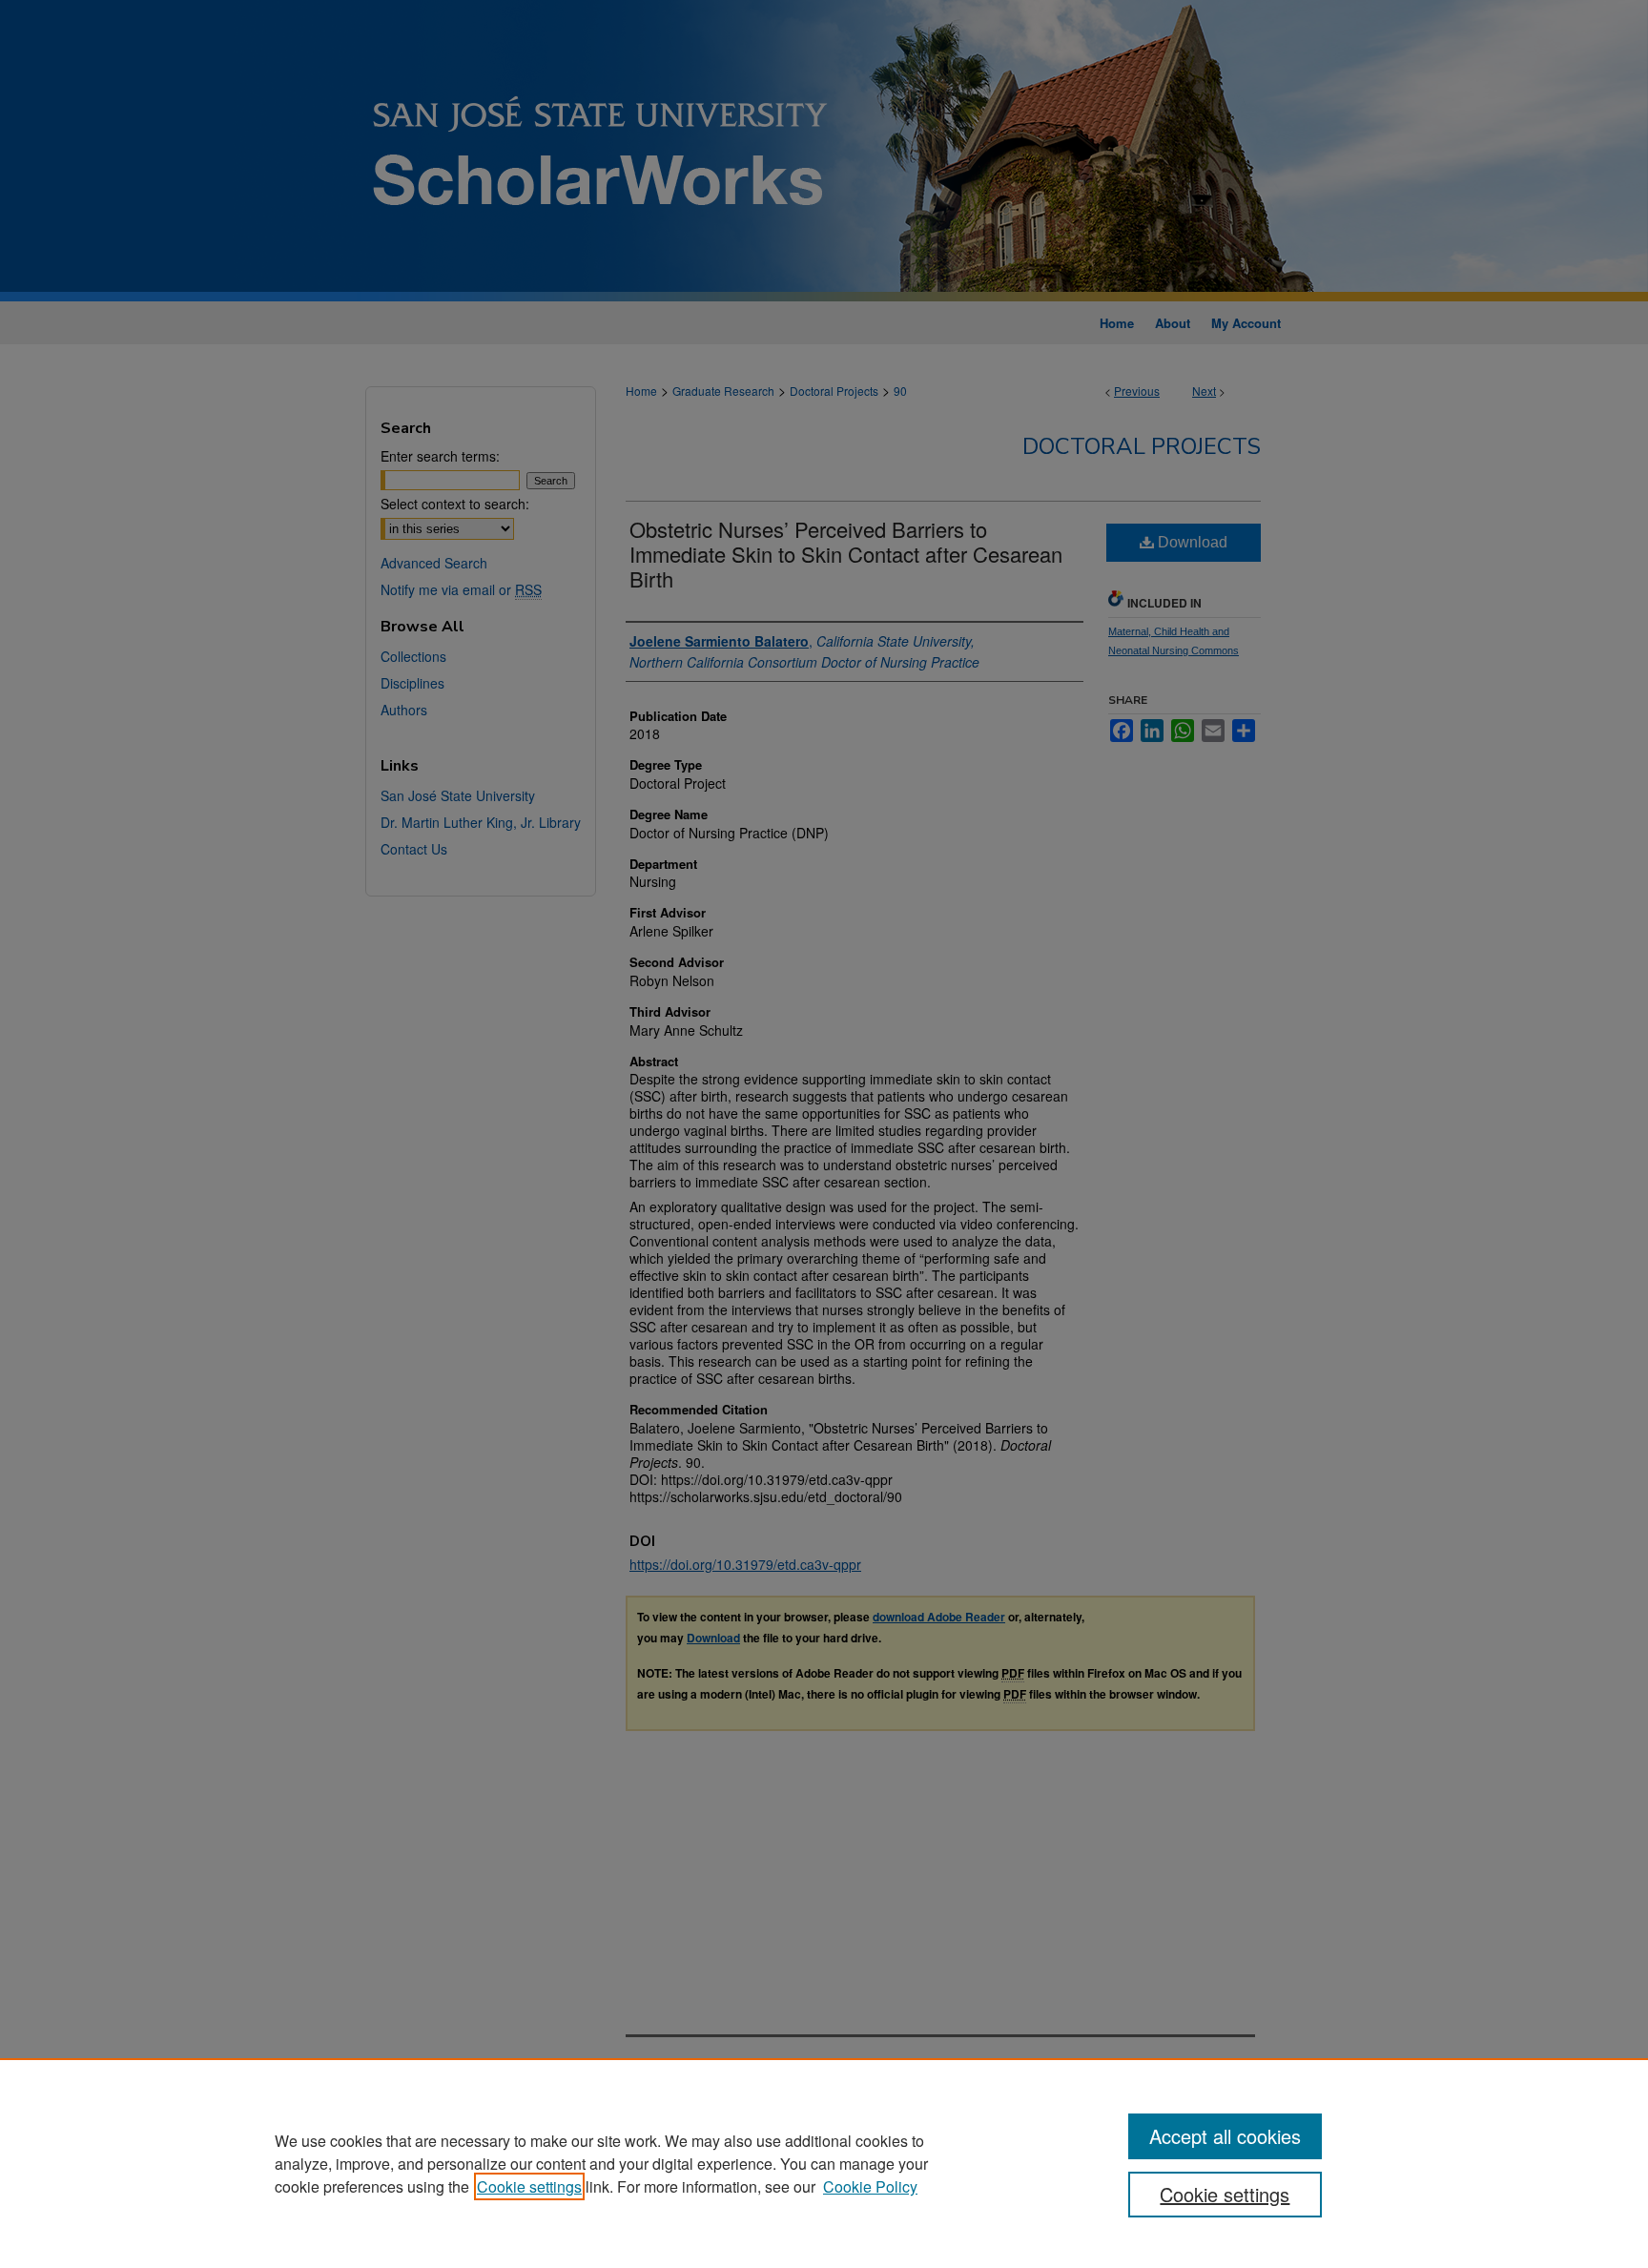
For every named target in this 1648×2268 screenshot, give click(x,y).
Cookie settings (529, 2186)
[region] (824, 2163)
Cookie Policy (870, 2186)
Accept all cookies (1225, 2136)
